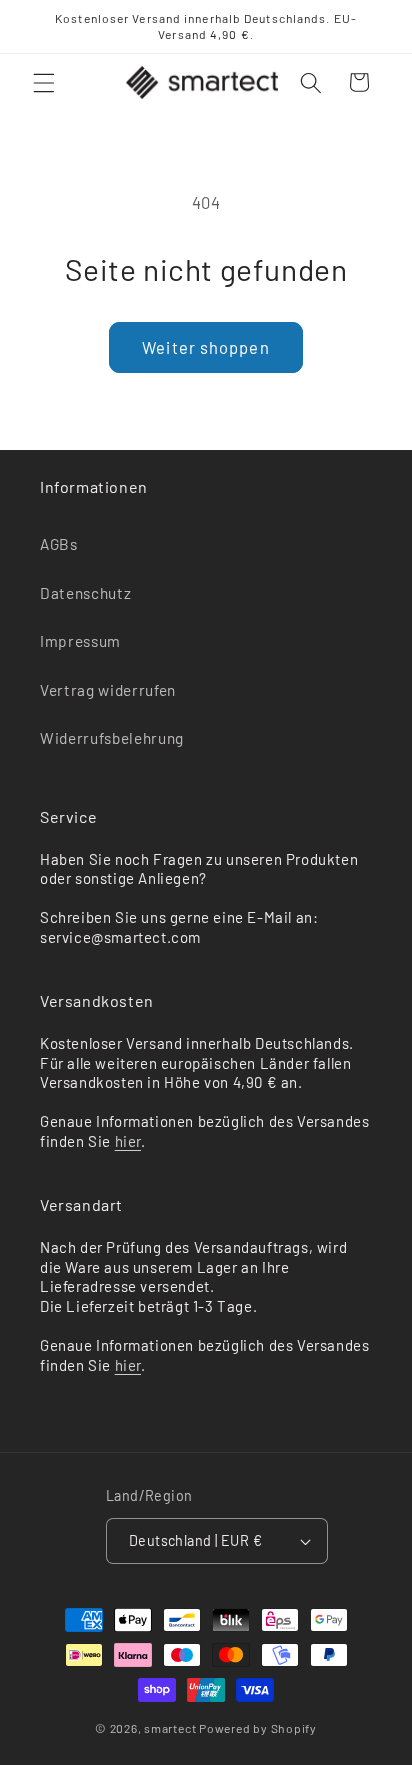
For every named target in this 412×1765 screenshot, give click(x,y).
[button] (44, 82)
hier (128, 1141)
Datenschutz (85, 593)
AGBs (59, 544)
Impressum (80, 641)
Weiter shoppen (205, 347)
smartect (170, 1728)
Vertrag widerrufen (108, 690)
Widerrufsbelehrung (112, 738)
